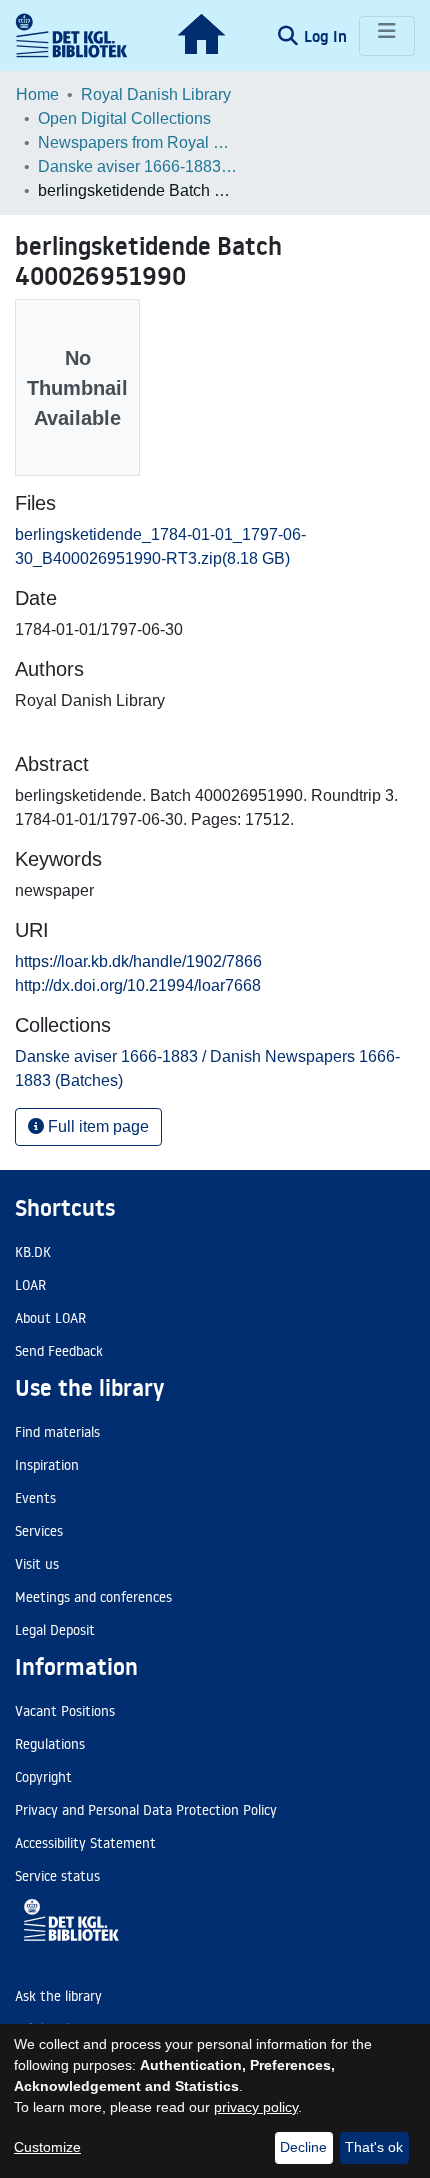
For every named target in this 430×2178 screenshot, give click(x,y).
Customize (47, 2147)
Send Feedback (59, 1351)
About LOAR (50, 1318)
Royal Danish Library (156, 94)
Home (37, 94)
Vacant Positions (65, 1711)
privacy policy (256, 2107)
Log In (327, 36)
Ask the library (58, 1996)
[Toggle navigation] (387, 36)
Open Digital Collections (124, 118)
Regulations (50, 1744)
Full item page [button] (96, 1126)
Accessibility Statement (85, 1843)
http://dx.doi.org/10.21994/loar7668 (138, 985)
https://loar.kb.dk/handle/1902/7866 (138, 961)
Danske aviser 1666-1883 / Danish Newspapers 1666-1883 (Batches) (138, 166)
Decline (303, 2147)
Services (39, 1531)
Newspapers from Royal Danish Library (138, 142)
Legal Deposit (55, 1630)
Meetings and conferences (93, 1597)
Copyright (43, 1777)
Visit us (37, 1564)
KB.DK (33, 1252)
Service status (57, 1876)
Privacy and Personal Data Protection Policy (146, 1810)
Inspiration (47, 1465)
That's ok (374, 2147)
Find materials (57, 1432)
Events (35, 1498)
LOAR (30, 1285)
